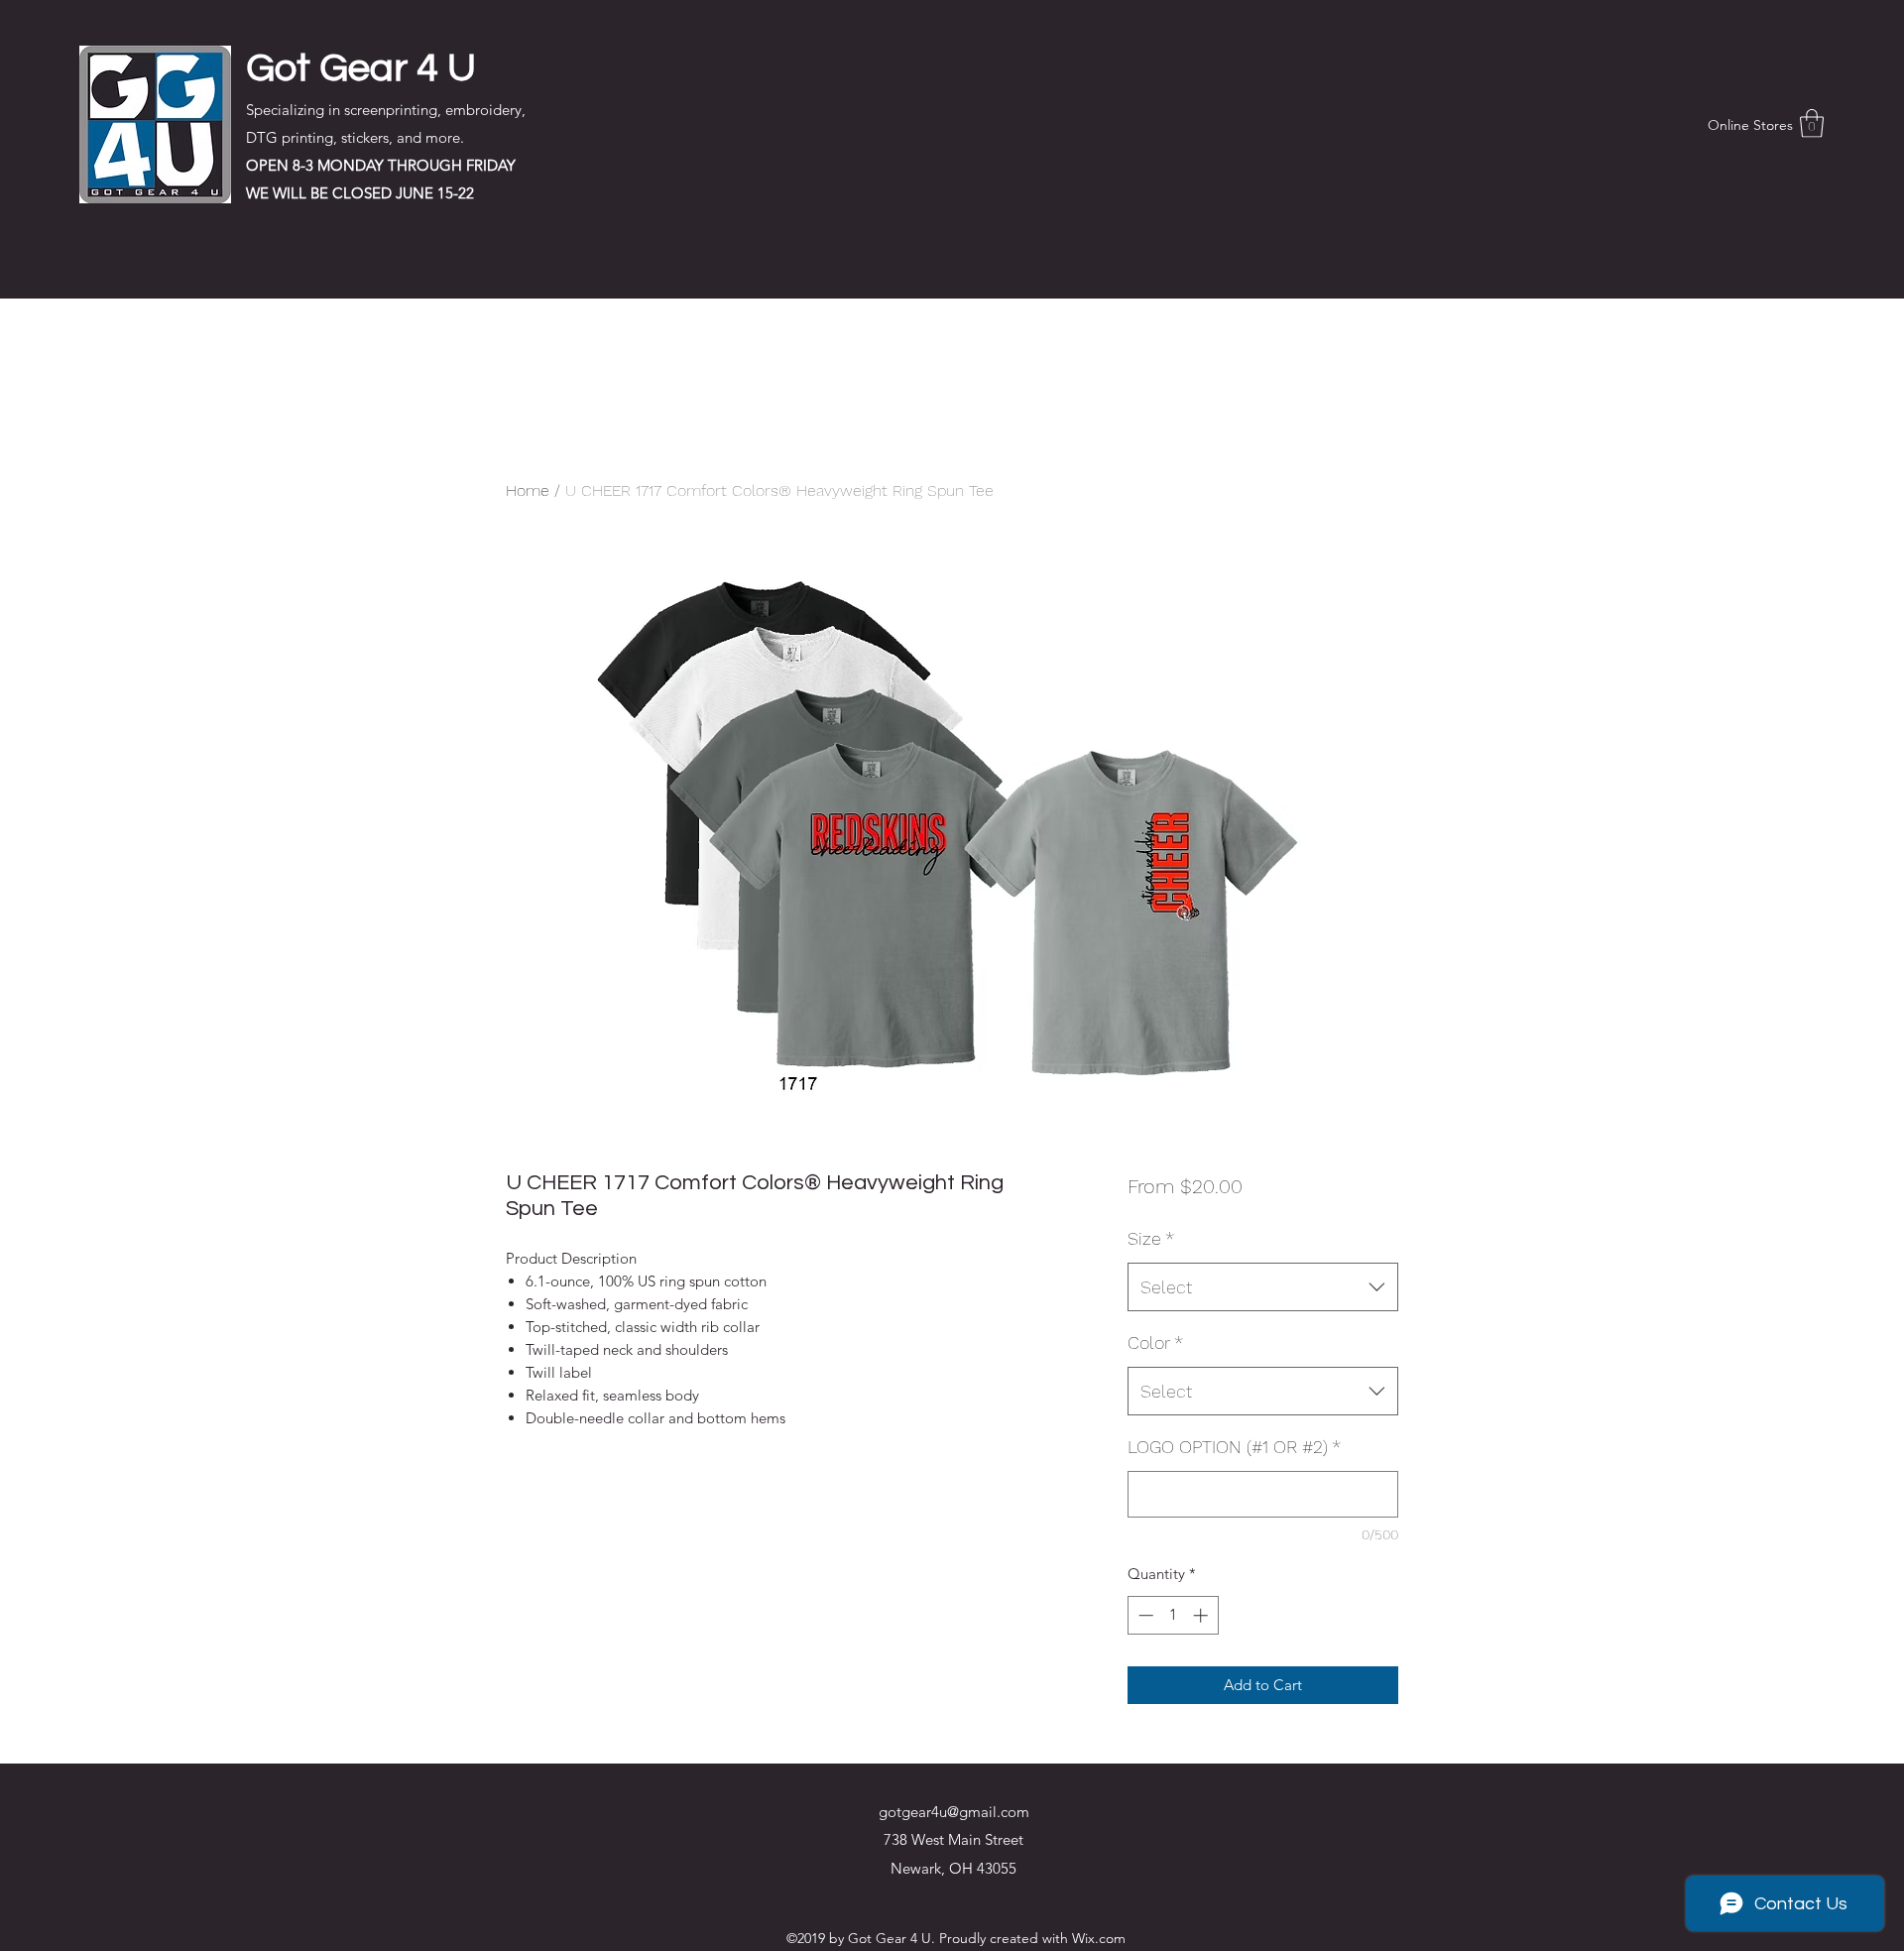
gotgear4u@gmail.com (954, 1812)
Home (528, 490)
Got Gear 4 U (361, 68)
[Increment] (1202, 1615)
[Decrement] (1144, 1615)
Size (1151, 1238)
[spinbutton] (1173, 1615)
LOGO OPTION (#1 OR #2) (1234, 1447)
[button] (1812, 123)
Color (1155, 1342)
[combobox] (1263, 1287)
